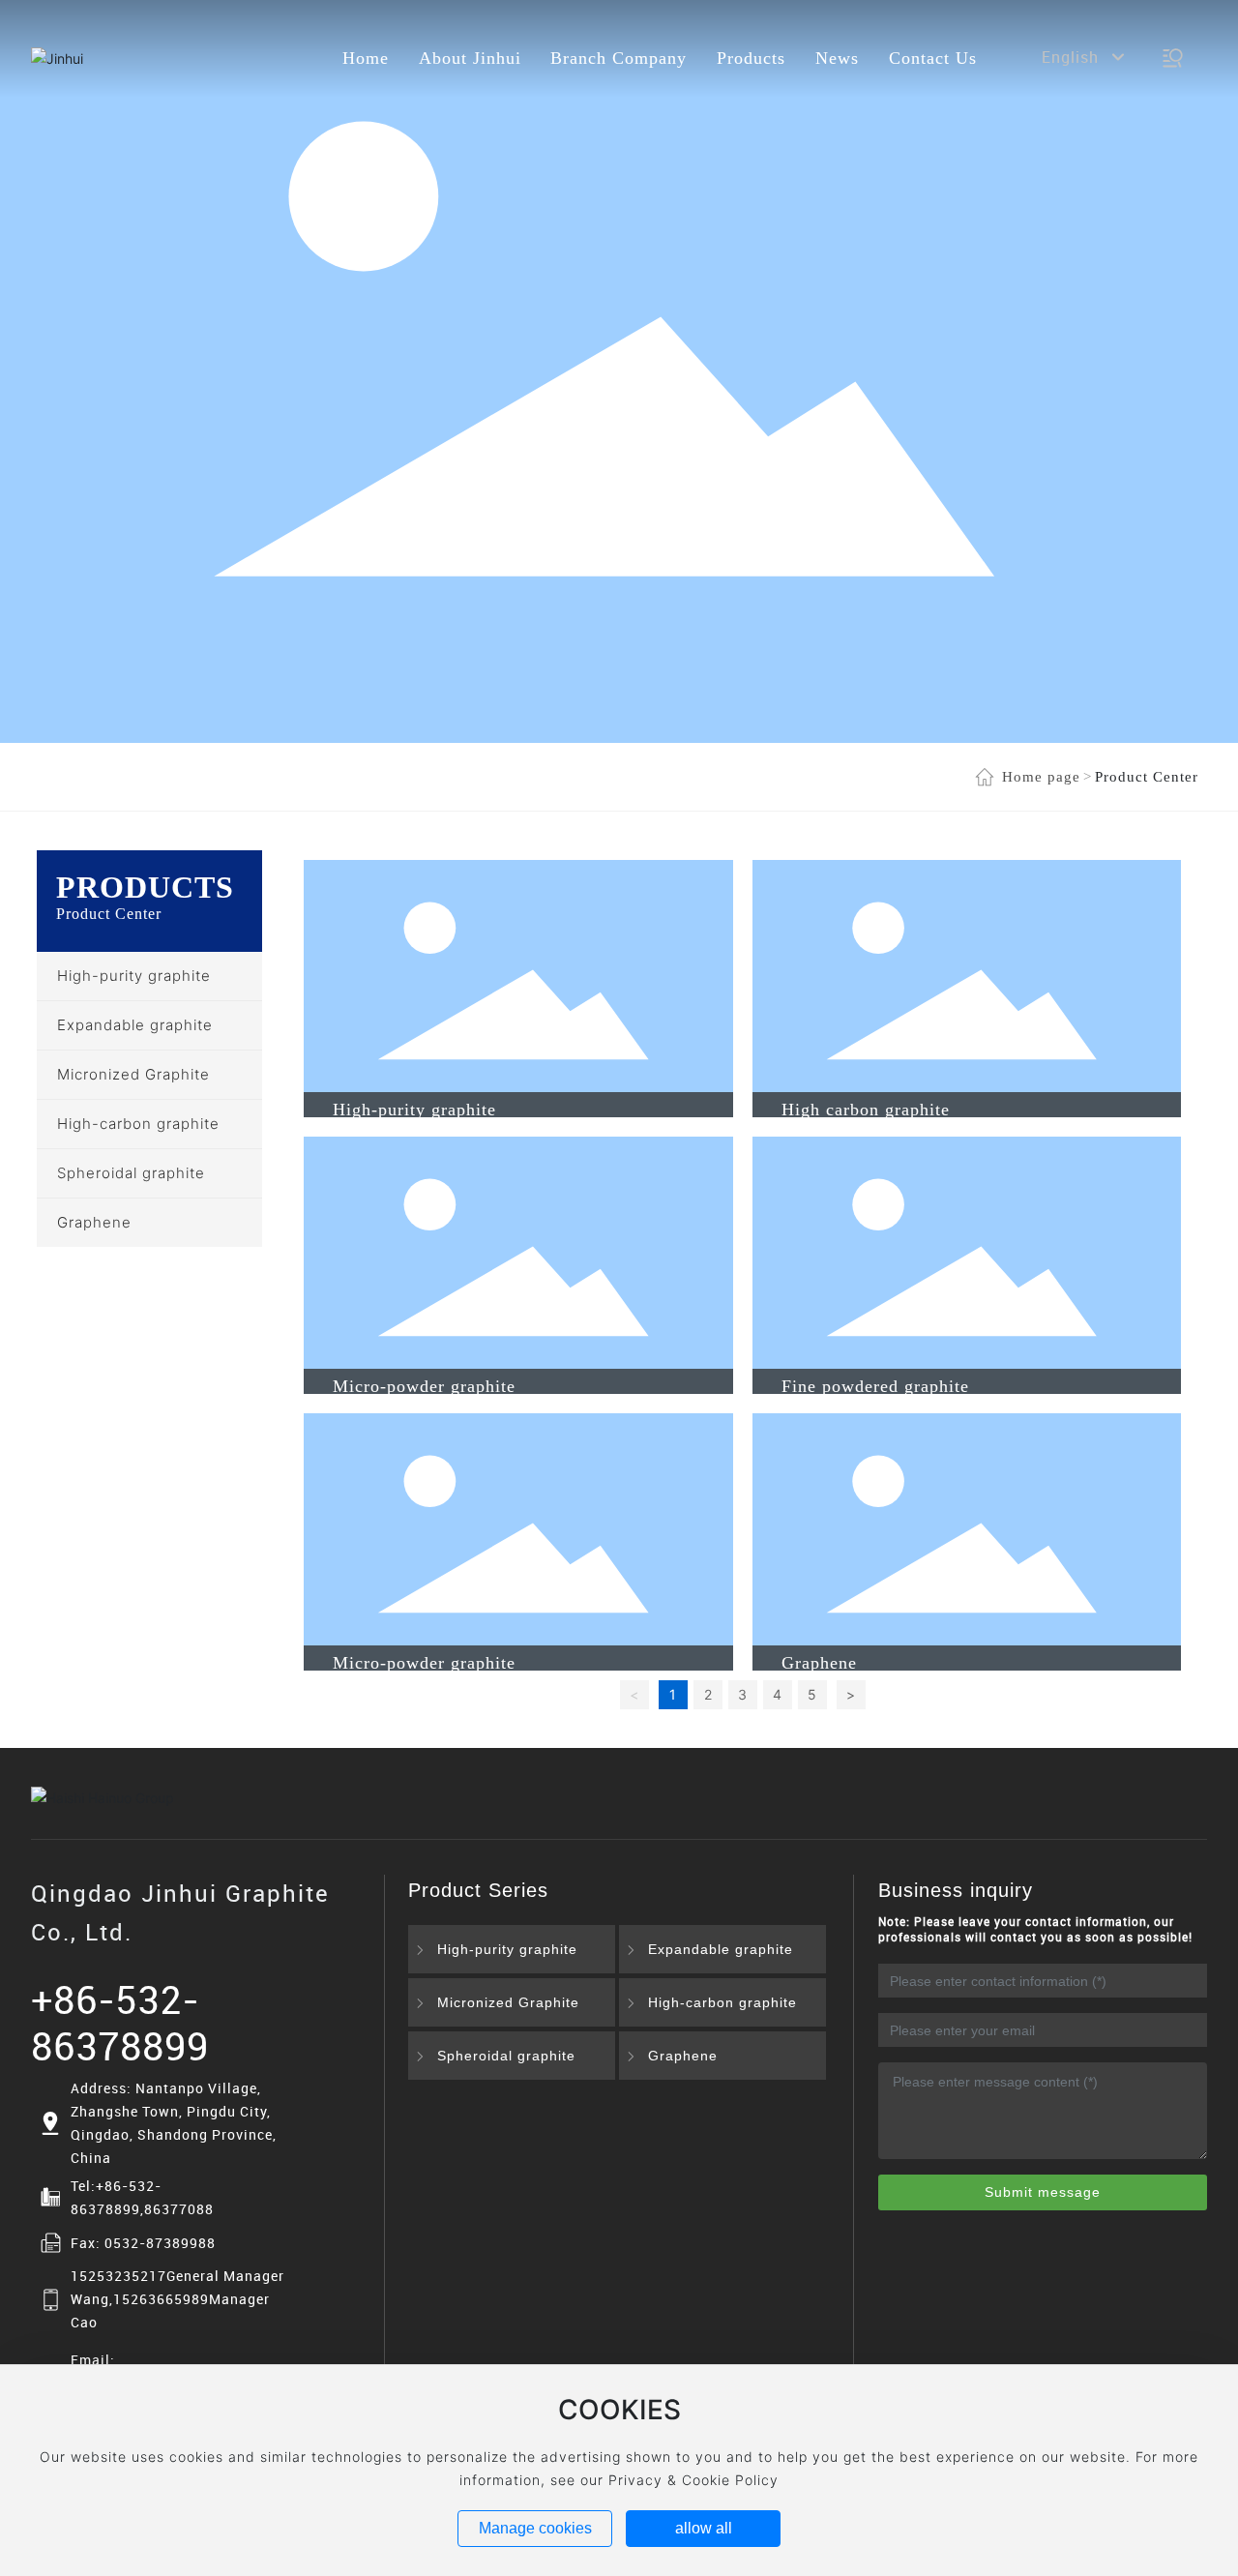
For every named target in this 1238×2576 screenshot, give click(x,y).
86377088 (179, 2209)
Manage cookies (535, 2528)
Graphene (819, 1663)
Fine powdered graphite (875, 1386)
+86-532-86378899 (120, 2023)
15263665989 (161, 2299)
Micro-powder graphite (424, 1386)
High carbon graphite (866, 1110)
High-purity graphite (414, 1110)
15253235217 (118, 2276)
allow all (704, 2528)
